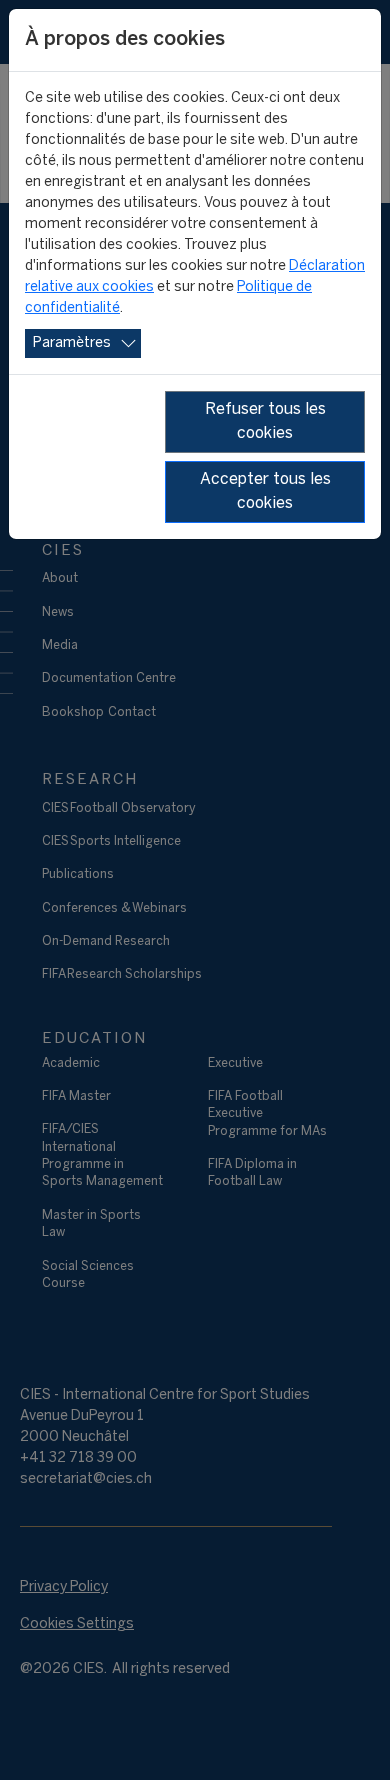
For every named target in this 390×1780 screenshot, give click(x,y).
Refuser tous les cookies (265, 421)
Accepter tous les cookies (265, 491)
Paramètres (72, 343)
